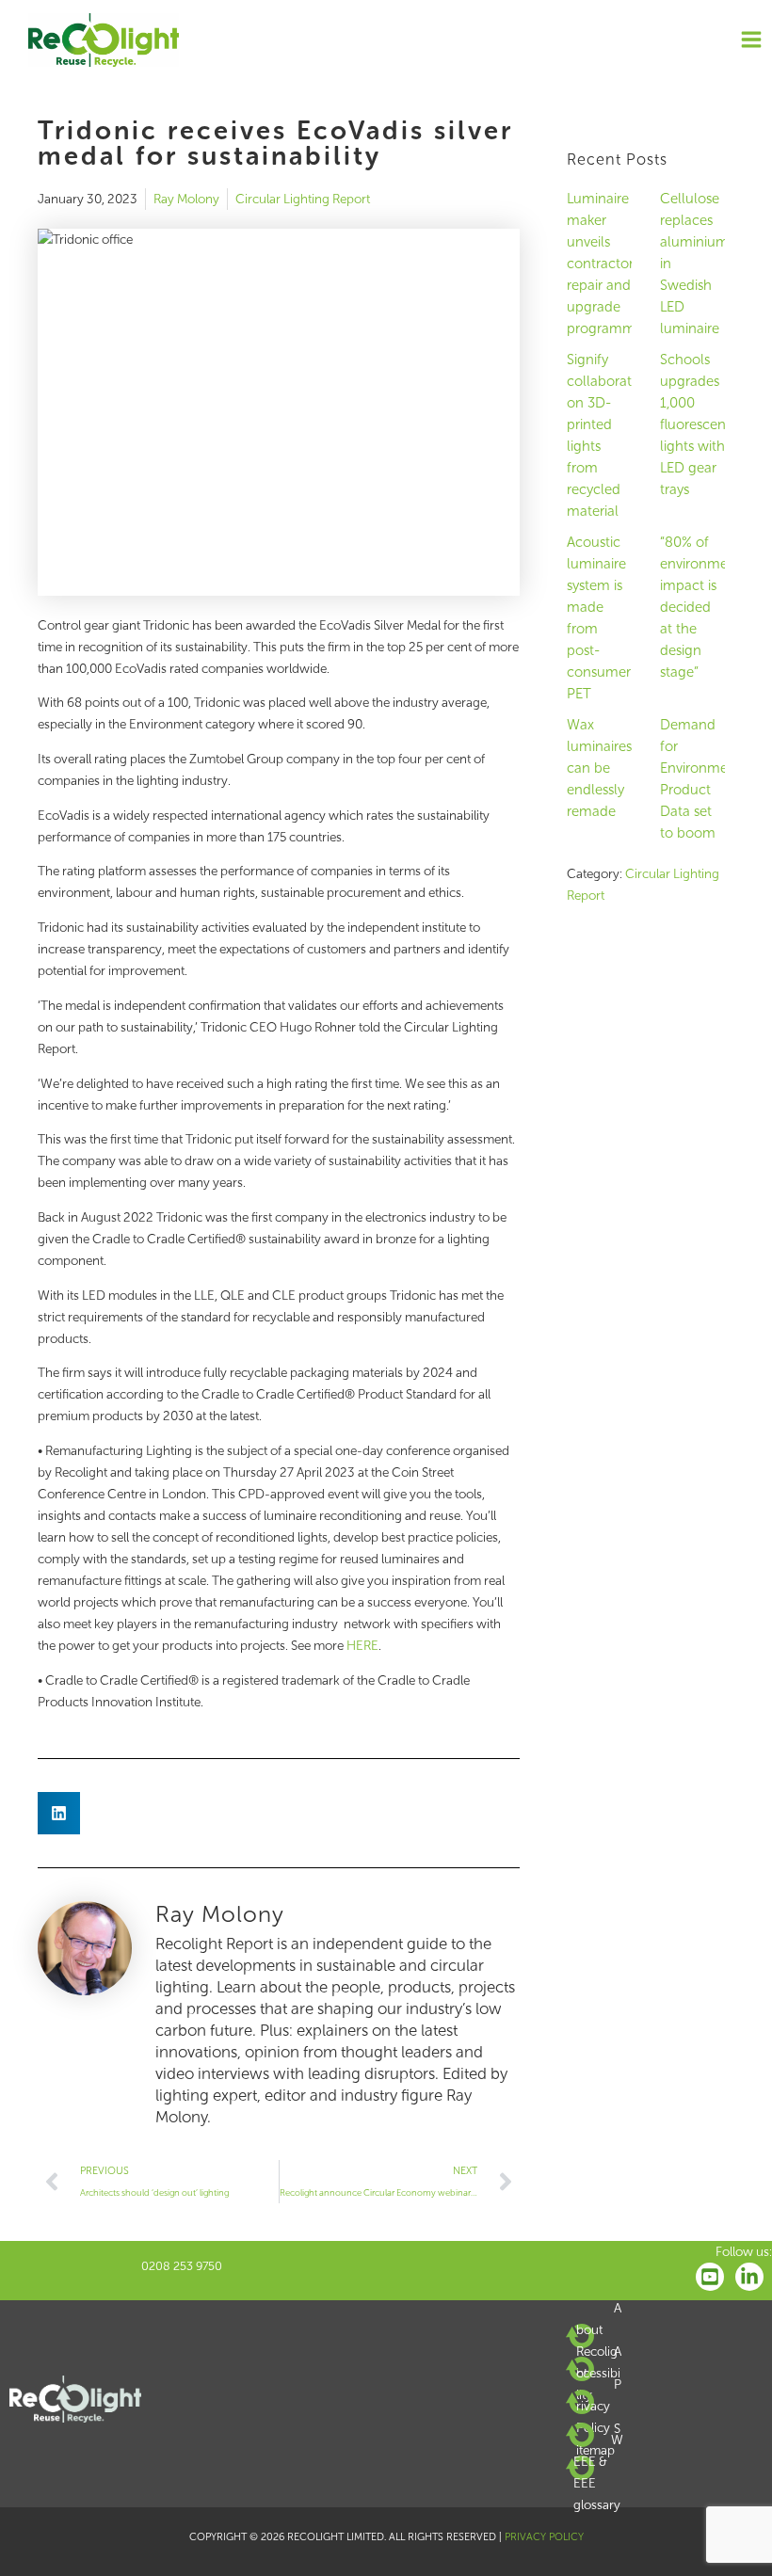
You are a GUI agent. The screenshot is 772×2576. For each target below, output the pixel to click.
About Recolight (599, 2340)
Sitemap (598, 2439)
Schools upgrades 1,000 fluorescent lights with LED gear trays (695, 424)
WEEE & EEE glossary (598, 2472)
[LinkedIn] (749, 2277)
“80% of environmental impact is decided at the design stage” (706, 607)
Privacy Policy (599, 2406)
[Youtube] (710, 2277)
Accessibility (599, 2373)
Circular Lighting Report (303, 199)
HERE (362, 1646)
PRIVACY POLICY (544, 2537)
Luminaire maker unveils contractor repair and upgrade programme (605, 264)
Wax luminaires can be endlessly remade (599, 768)
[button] (59, 1813)
